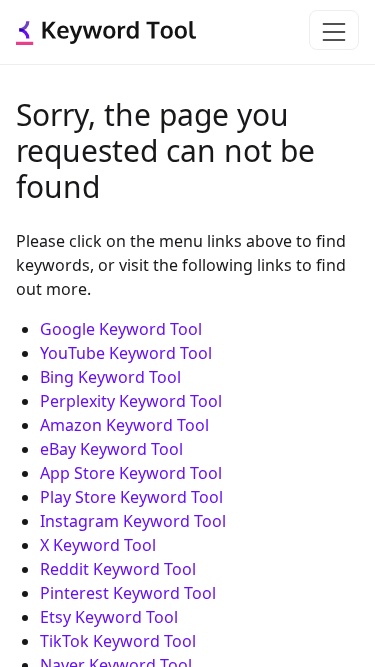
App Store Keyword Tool (131, 473)
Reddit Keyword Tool (118, 569)
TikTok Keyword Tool (118, 641)
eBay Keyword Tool (111, 449)
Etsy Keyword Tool (109, 617)
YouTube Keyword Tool (126, 353)
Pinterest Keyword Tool (128, 593)
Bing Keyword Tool (110, 377)
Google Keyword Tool (121, 329)
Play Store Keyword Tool (131, 497)
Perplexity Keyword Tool (131, 401)
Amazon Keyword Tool (124, 425)
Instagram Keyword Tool (133, 521)
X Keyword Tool (98, 545)
